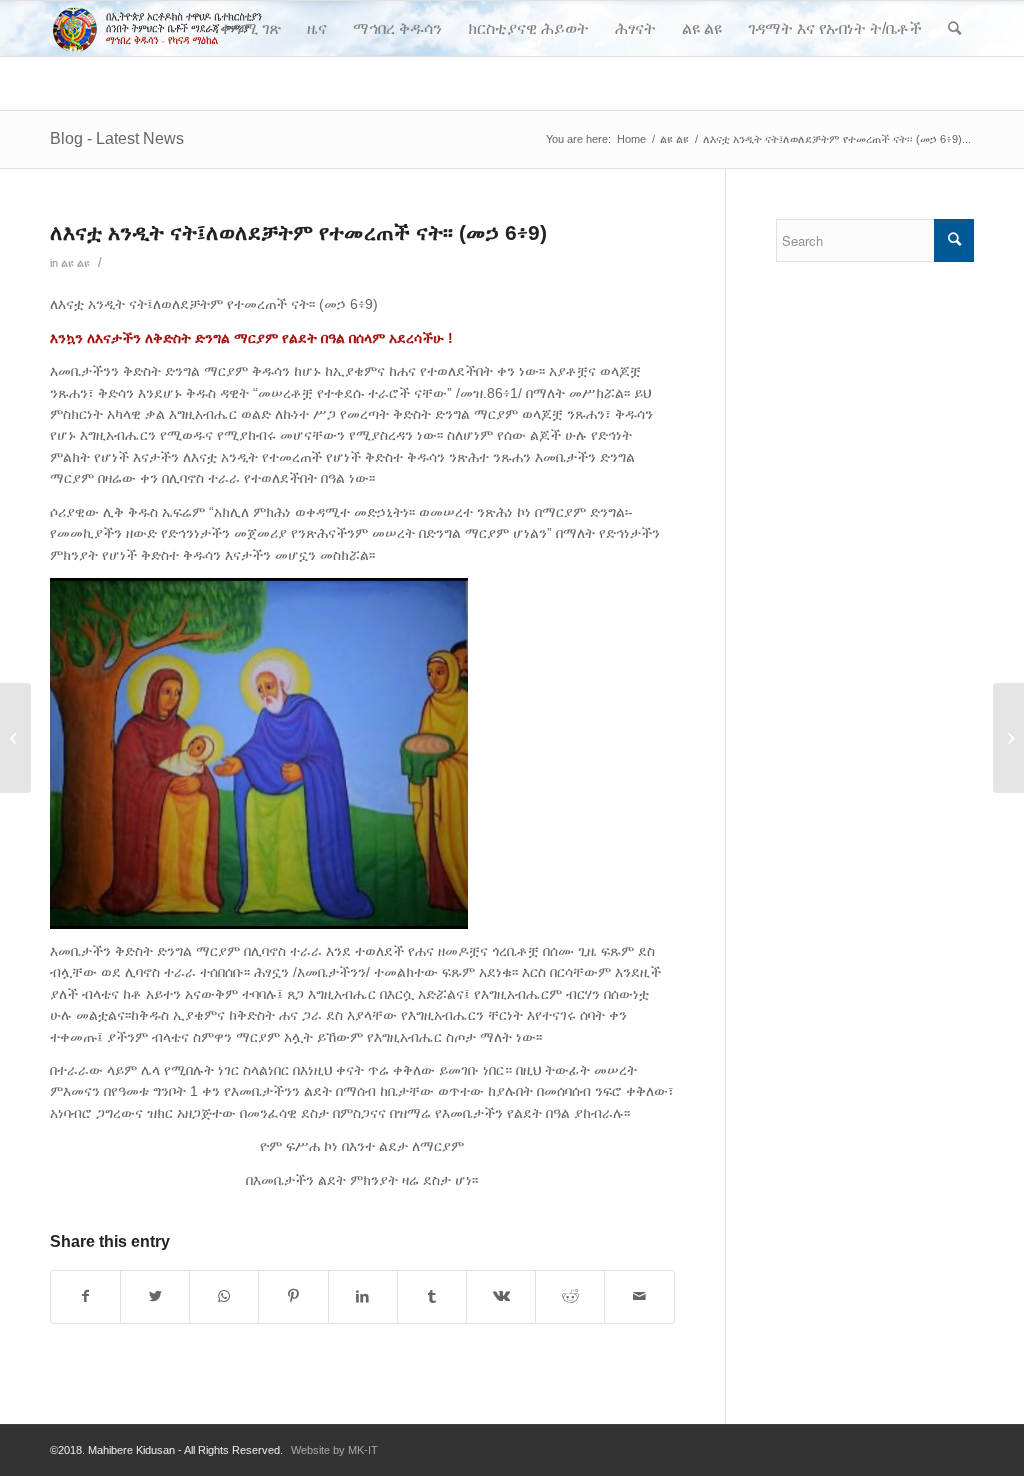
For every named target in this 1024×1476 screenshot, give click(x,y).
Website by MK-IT (334, 1450)
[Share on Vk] (501, 1296)
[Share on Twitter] (155, 1296)
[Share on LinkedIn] (363, 1296)
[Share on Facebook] (85, 1296)
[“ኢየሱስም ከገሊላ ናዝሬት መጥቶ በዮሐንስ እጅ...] (15, 738)
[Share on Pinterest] (293, 1296)
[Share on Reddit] (570, 1296)
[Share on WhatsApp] (224, 1296)
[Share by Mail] (639, 1296)
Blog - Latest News (117, 138)
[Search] (954, 28)
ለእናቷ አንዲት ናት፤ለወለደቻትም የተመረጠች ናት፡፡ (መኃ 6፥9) (298, 232)
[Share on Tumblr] (432, 1296)
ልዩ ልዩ (75, 263)
